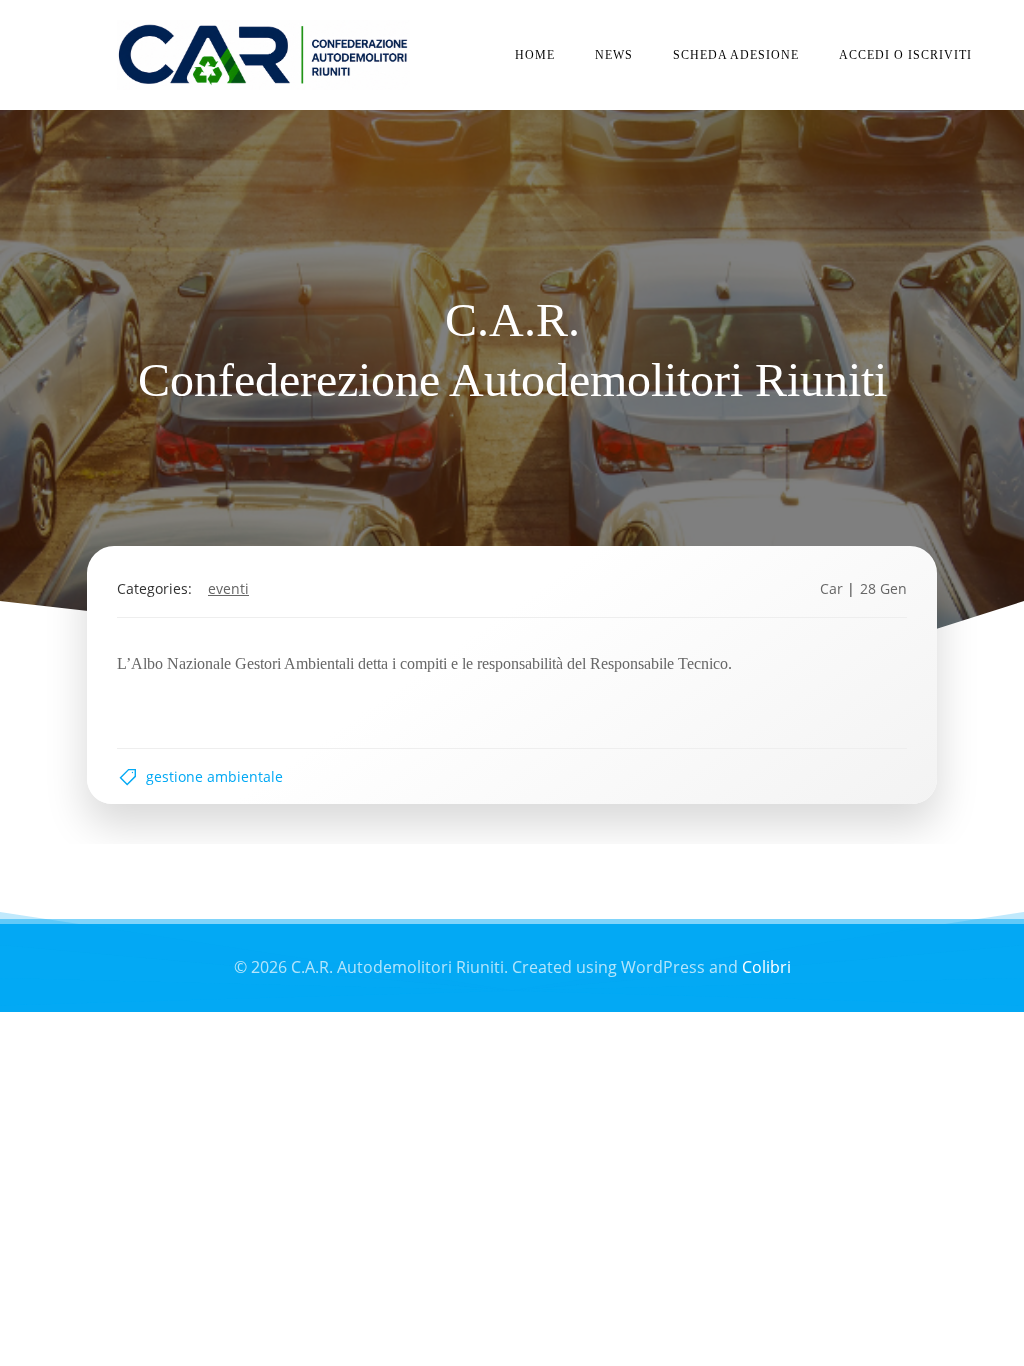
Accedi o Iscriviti (905, 55)
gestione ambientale (214, 776)
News (614, 55)
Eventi (228, 588)
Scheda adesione (736, 55)
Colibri (766, 967)
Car (831, 588)
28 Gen (883, 588)
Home (535, 55)
